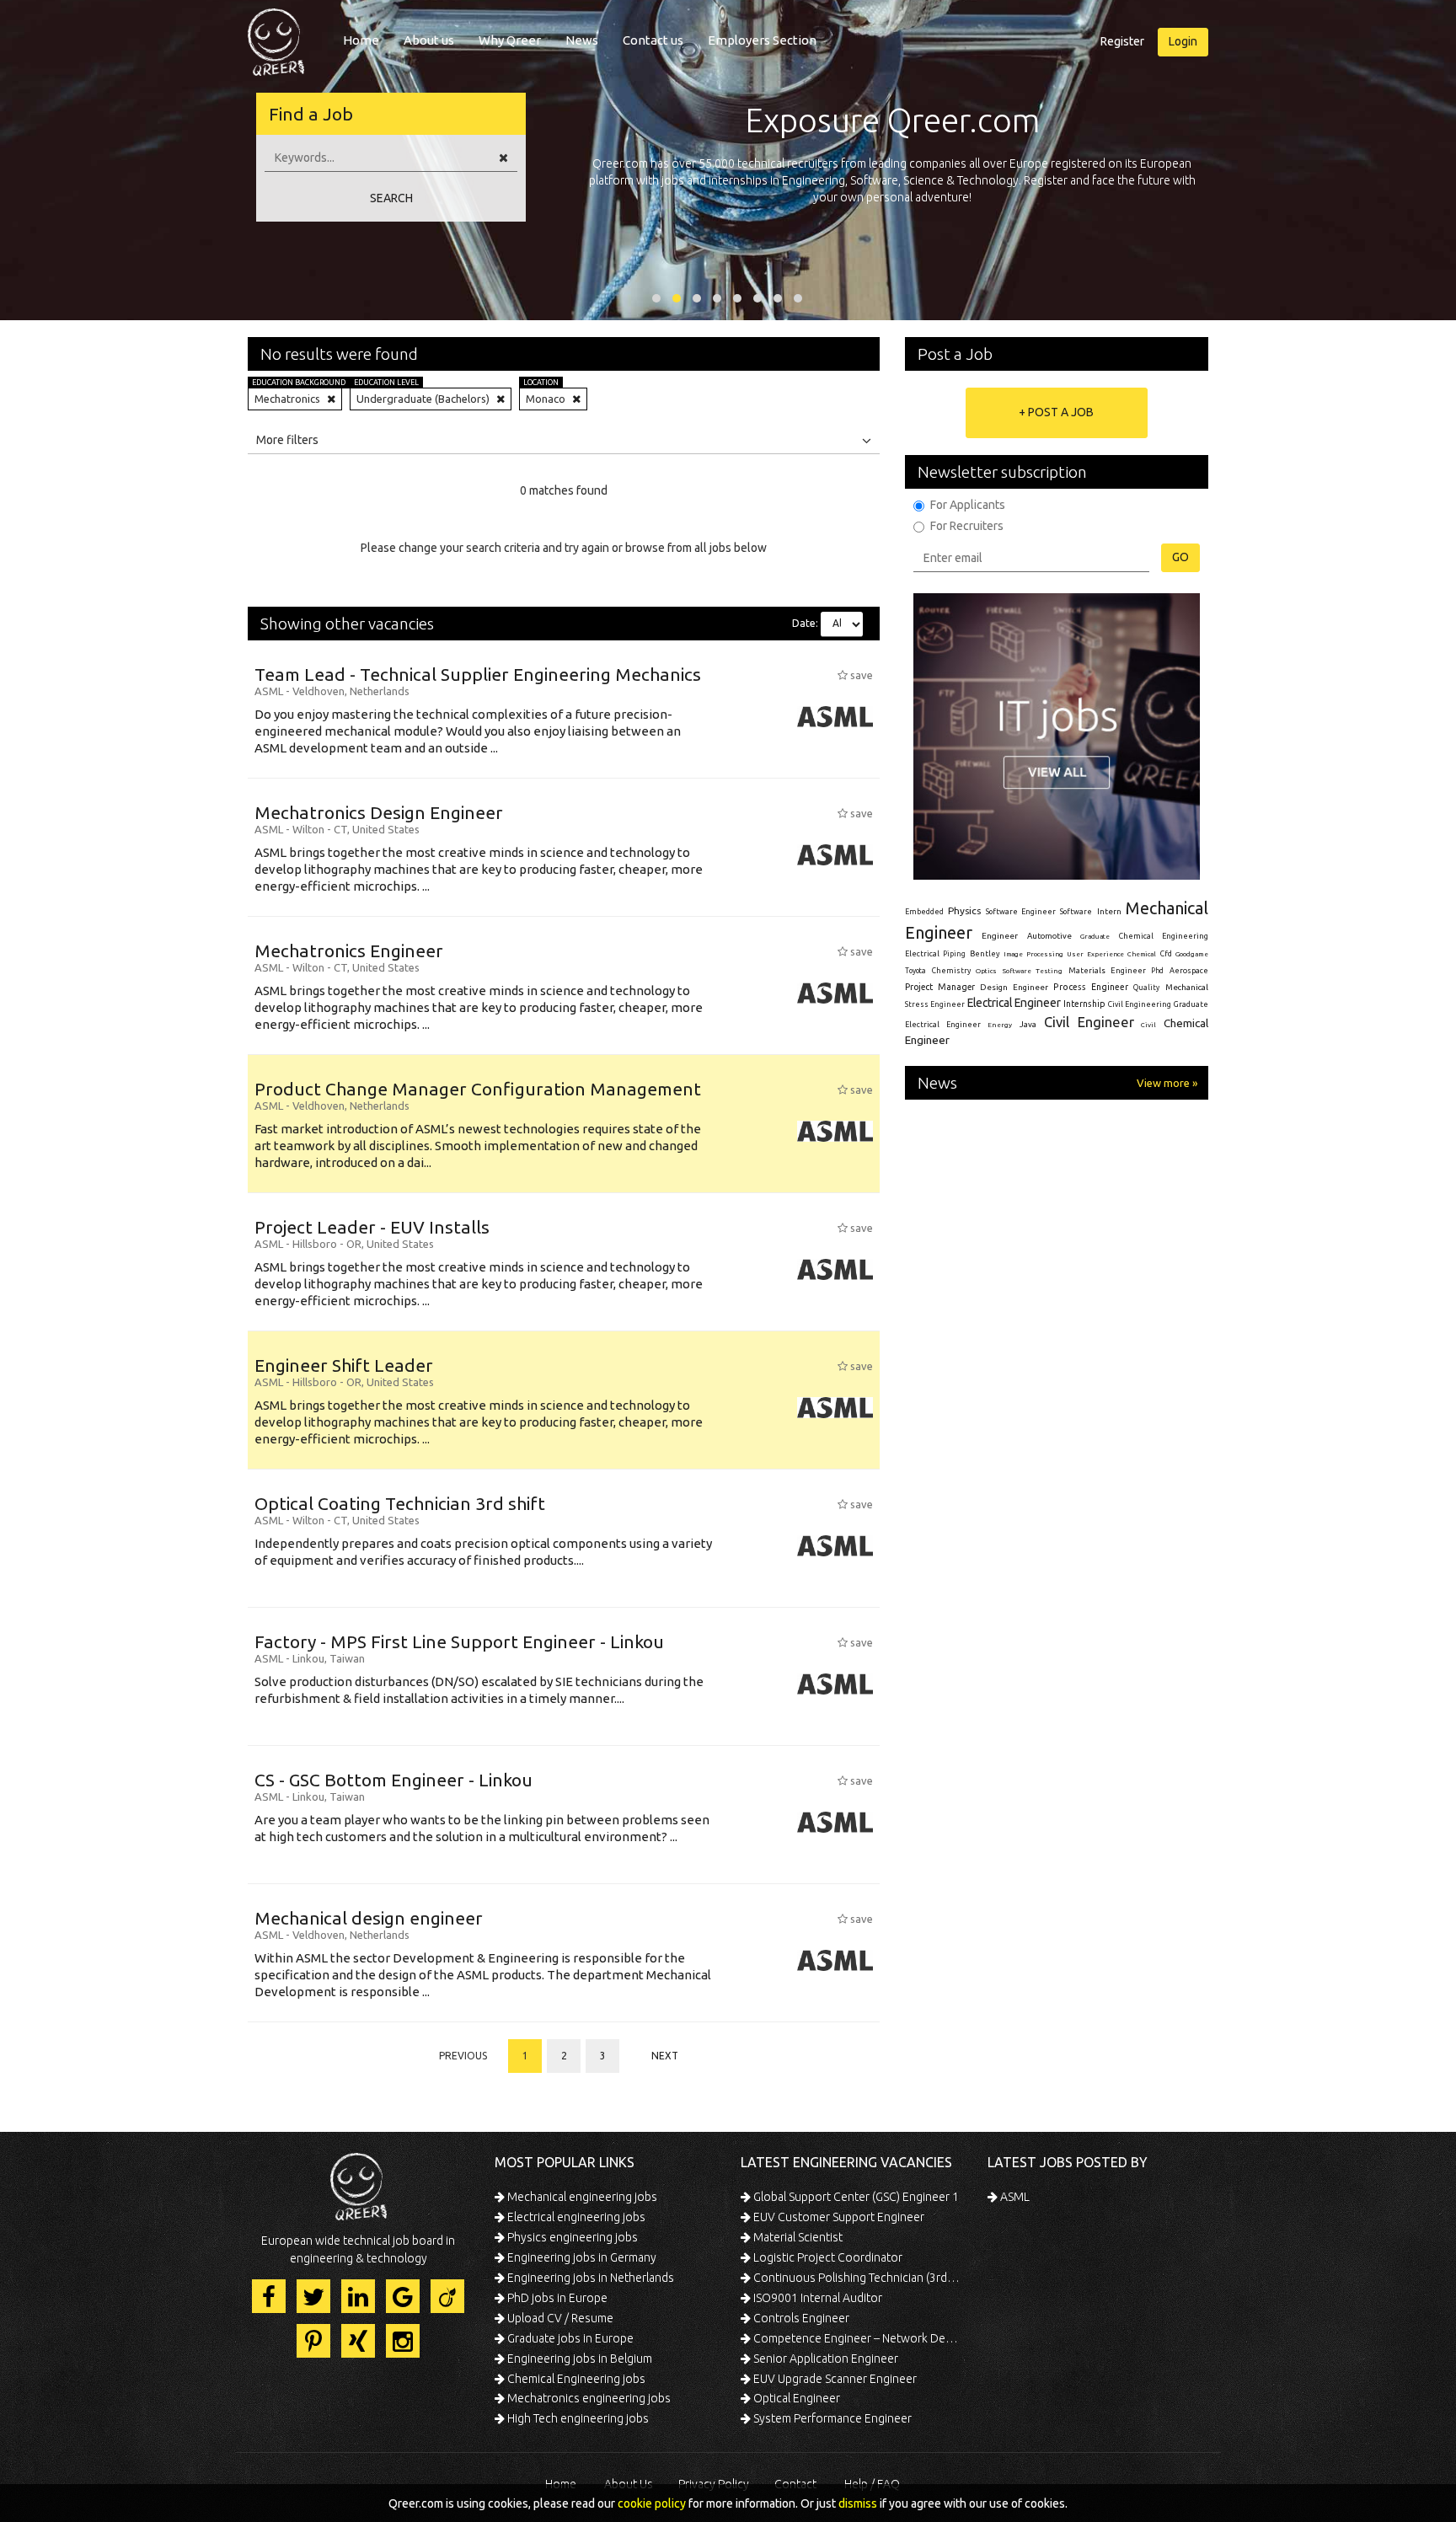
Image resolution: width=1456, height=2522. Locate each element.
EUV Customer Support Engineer (838, 2217)
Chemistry (951, 971)
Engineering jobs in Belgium (578, 2359)
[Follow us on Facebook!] (269, 2296)
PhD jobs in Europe (556, 2298)
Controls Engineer (800, 2318)
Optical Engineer (795, 2398)
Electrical (922, 954)
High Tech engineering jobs (577, 2418)
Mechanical (1187, 987)
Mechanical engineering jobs (581, 2197)
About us (429, 40)
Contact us (653, 40)
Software (1076, 912)
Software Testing (1033, 971)
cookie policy (652, 2503)
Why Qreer (510, 40)
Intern (1109, 911)
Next (665, 2056)
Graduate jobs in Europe (569, 2338)
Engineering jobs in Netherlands (589, 2278)
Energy (1000, 1025)
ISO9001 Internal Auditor (816, 2298)
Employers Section (762, 40)
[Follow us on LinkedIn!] (358, 2296)
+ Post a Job (1056, 412)
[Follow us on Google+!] (403, 2296)
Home (361, 40)
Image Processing (1033, 954)
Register (1122, 41)
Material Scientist (797, 2237)
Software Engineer (1021, 912)
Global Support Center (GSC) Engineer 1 (855, 2197)
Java (1028, 1024)
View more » (1167, 1083)
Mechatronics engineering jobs (588, 2398)
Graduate (1095, 936)
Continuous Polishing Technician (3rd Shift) (856, 2278)
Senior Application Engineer (824, 2359)
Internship (1084, 1004)
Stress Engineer (935, 1004)
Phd (1157, 971)
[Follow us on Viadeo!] (447, 2296)
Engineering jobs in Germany (581, 2257)
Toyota (915, 971)
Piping (954, 954)
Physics (964, 910)
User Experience (1095, 954)
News (582, 40)
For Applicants (968, 505)
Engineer (1000, 936)
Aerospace (1189, 971)
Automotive (1049, 936)
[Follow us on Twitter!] (313, 2296)
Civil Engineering (1140, 1004)
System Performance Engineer (831, 2418)
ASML (1014, 2197)
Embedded (924, 912)
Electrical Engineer (1014, 1003)
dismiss (858, 2503)
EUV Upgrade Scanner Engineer (834, 2379)
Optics (986, 971)
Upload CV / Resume (559, 2318)
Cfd (1166, 954)
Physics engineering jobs (571, 2237)
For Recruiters (967, 526)
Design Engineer (1014, 987)
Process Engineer (1091, 987)
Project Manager (940, 987)
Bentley (985, 954)
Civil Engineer (1089, 1022)
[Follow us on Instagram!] (403, 2341)
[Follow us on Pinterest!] (313, 2341)
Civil (1148, 1025)
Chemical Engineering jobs (575, 2379)
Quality (1146, 988)
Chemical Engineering (1164, 936)
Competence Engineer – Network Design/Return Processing (856, 2338)
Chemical (1142, 954)
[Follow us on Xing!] (358, 2341)
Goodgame (1192, 954)
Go (1180, 557)
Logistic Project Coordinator (827, 2257)
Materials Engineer (1107, 970)
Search (391, 198)
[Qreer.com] (276, 37)
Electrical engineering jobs (575, 2217)
